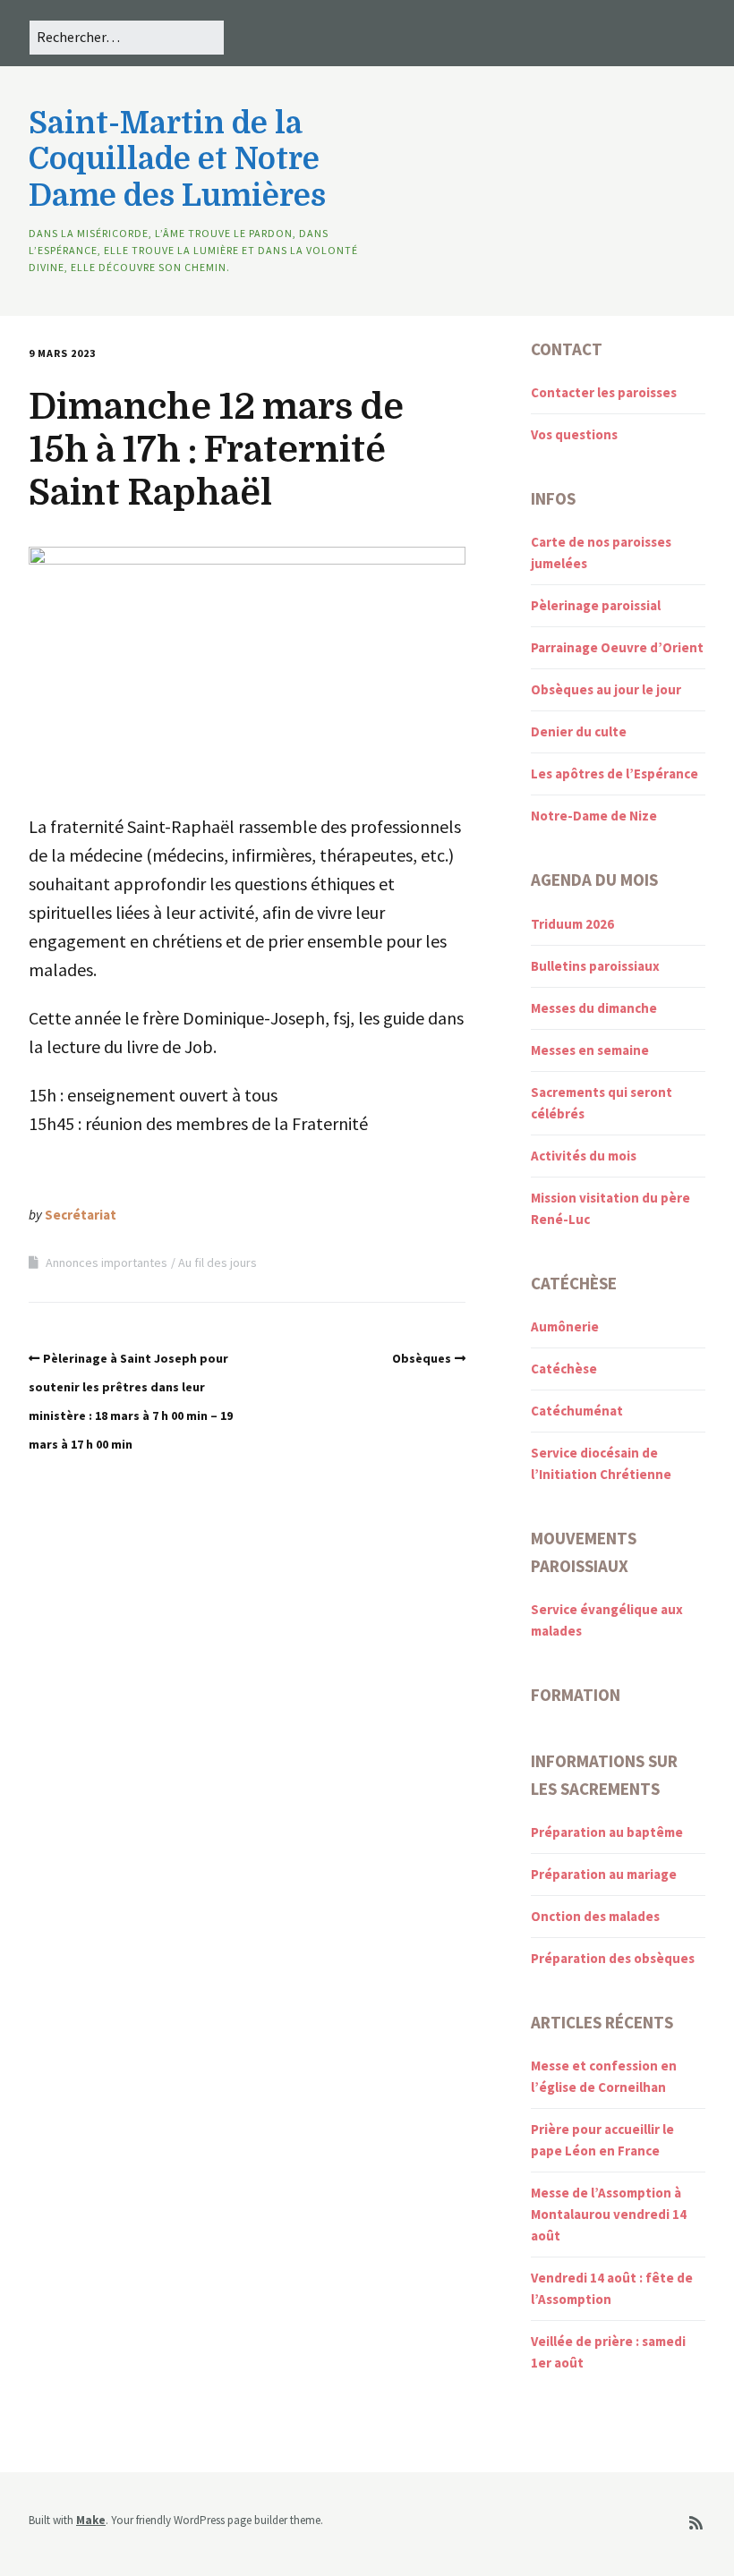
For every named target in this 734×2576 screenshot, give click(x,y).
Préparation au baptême (607, 1832)
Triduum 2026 (572, 924)
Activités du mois (584, 1156)
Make (91, 2520)
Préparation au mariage (604, 1874)
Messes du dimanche (594, 1008)
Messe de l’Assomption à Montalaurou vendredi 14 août (609, 2214)
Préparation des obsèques (613, 1958)
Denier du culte (579, 731)
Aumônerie (565, 1326)
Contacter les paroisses (604, 392)
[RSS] (696, 2524)
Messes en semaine (590, 1050)
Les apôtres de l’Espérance (615, 774)
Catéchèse (564, 1369)
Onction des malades (595, 1916)
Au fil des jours (218, 1262)
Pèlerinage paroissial (596, 605)
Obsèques (422, 1358)
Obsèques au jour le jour (606, 689)
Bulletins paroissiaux (595, 966)
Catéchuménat (577, 1411)
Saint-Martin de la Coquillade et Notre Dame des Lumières (177, 160)
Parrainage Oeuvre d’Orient (617, 647)
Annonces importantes (107, 1262)
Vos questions (574, 434)
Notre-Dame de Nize (594, 816)
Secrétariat (81, 1215)
